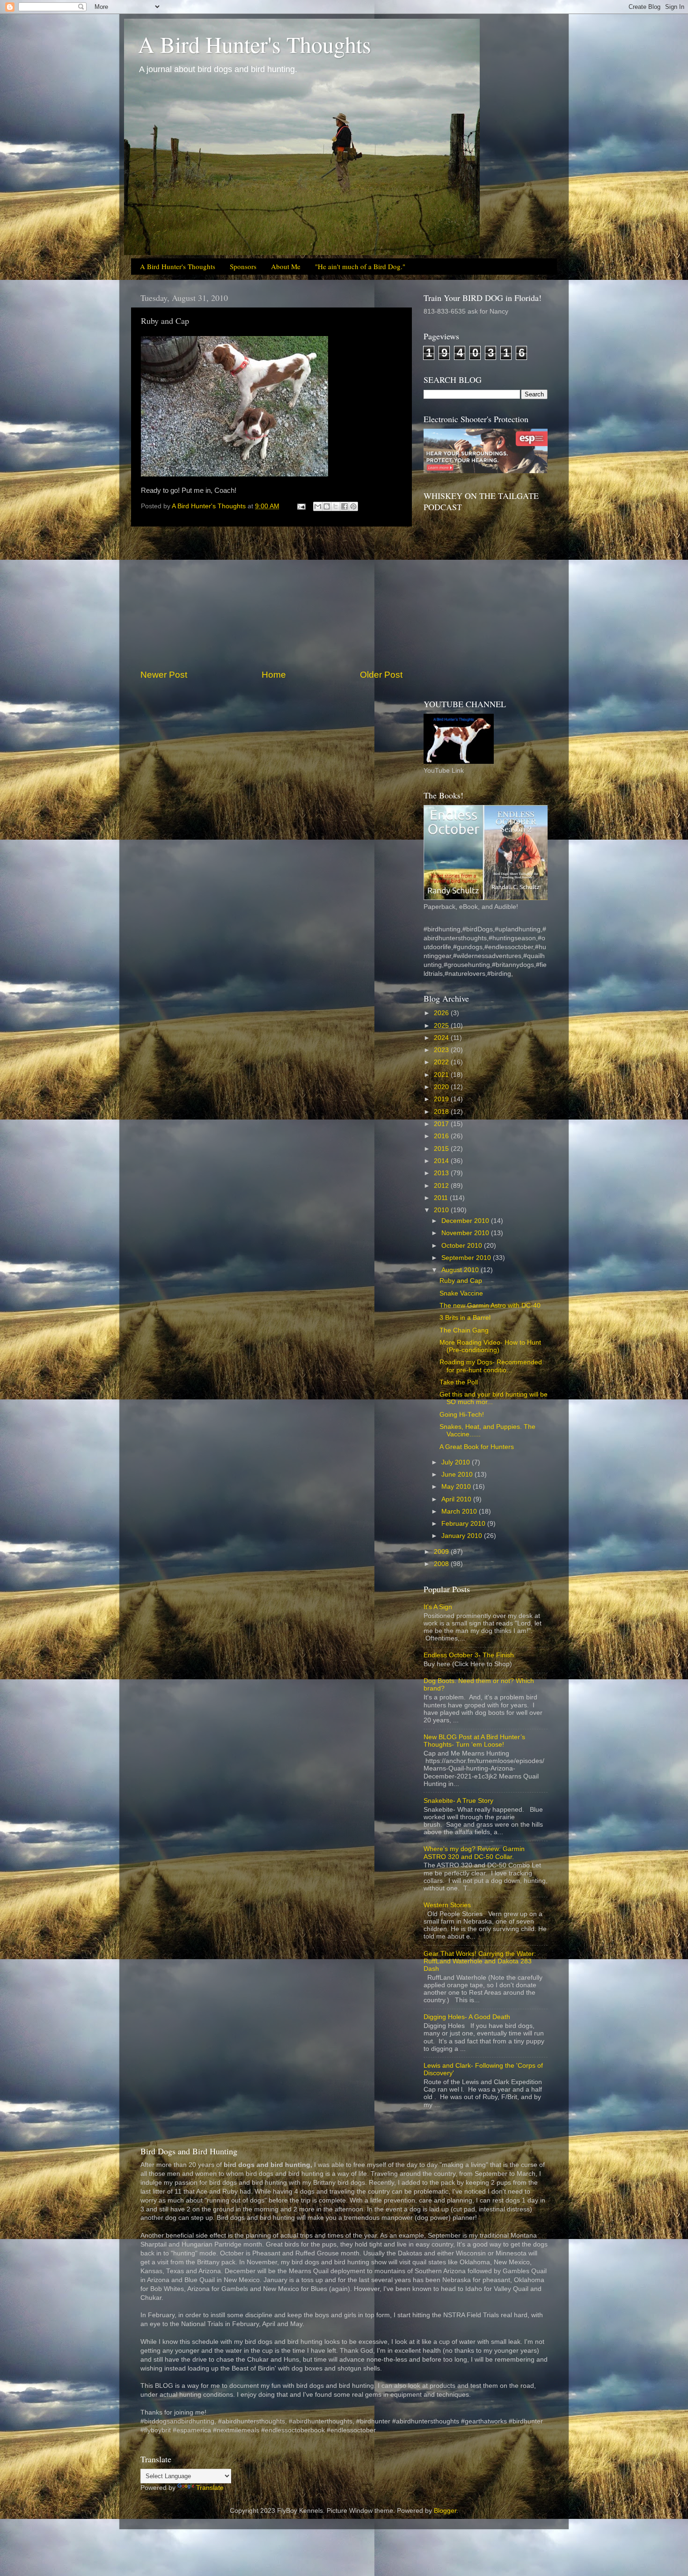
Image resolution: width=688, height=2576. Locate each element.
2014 (442, 1161)
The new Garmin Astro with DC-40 (490, 1306)
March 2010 (460, 1511)
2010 (442, 1210)
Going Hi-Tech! (462, 1415)
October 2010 (463, 1246)
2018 (442, 1112)
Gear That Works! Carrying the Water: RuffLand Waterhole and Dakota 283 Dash (480, 1961)
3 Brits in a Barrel (465, 1318)
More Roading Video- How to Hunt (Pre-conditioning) (490, 1346)
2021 (442, 1075)
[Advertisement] (271, 598)
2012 (442, 1186)
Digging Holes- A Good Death (467, 2017)
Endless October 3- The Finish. (470, 1655)
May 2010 (457, 1487)
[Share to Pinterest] (353, 506)
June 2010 (458, 1475)
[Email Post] (301, 506)
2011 (442, 1198)
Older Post (381, 675)
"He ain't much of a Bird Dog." (360, 266)
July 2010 (457, 1462)
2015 (442, 1149)
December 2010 (466, 1221)
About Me (286, 266)
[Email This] (318, 506)
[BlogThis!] (327, 506)
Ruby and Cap (461, 1281)
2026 (442, 1013)
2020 (442, 1087)
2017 (442, 1124)
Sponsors (243, 266)
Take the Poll (459, 1382)
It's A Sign (438, 1607)
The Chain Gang (464, 1330)
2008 (442, 1564)
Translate (210, 2488)
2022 (442, 1062)
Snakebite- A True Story (458, 1801)
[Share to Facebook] (344, 506)
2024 (442, 1038)
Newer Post (164, 675)
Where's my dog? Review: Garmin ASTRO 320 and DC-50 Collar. (474, 1853)
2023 (442, 1050)
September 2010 (467, 1258)
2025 (442, 1026)
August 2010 (461, 1270)
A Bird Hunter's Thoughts (255, 44)
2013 (442, 1173)
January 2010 (463, 1536)
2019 (442, 1099)
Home (274, 675)
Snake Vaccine (461, 1293)
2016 (442, 1136)
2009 (442, 1552)
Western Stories (447, 1905)
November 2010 (466, 1233)
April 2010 (457, 1499)
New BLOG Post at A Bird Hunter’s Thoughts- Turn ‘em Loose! (474, 1741)
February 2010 (464, 1524)
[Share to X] (336, 506)
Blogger (445, 2511)
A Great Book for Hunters (477, 1447)
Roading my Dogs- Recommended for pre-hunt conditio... (491, 1366)
